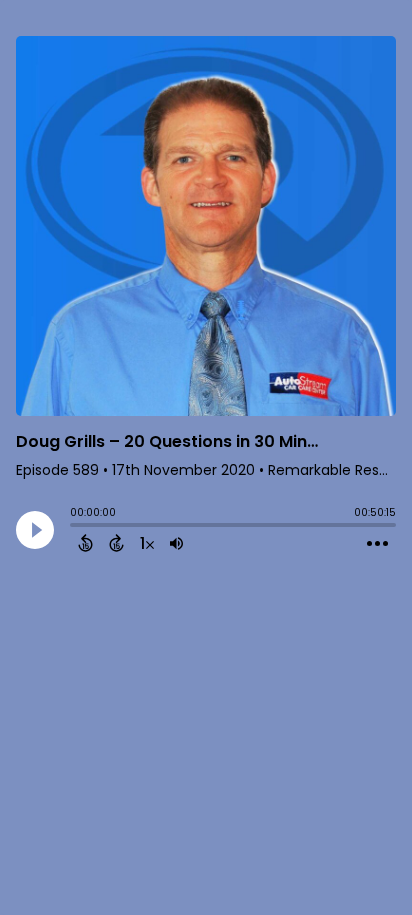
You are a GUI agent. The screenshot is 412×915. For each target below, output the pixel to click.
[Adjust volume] (176, 543)
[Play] (35, 530)
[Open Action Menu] (377, 544)
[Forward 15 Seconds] (116, 543)
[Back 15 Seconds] (85, 543)
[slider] (75, 527)
